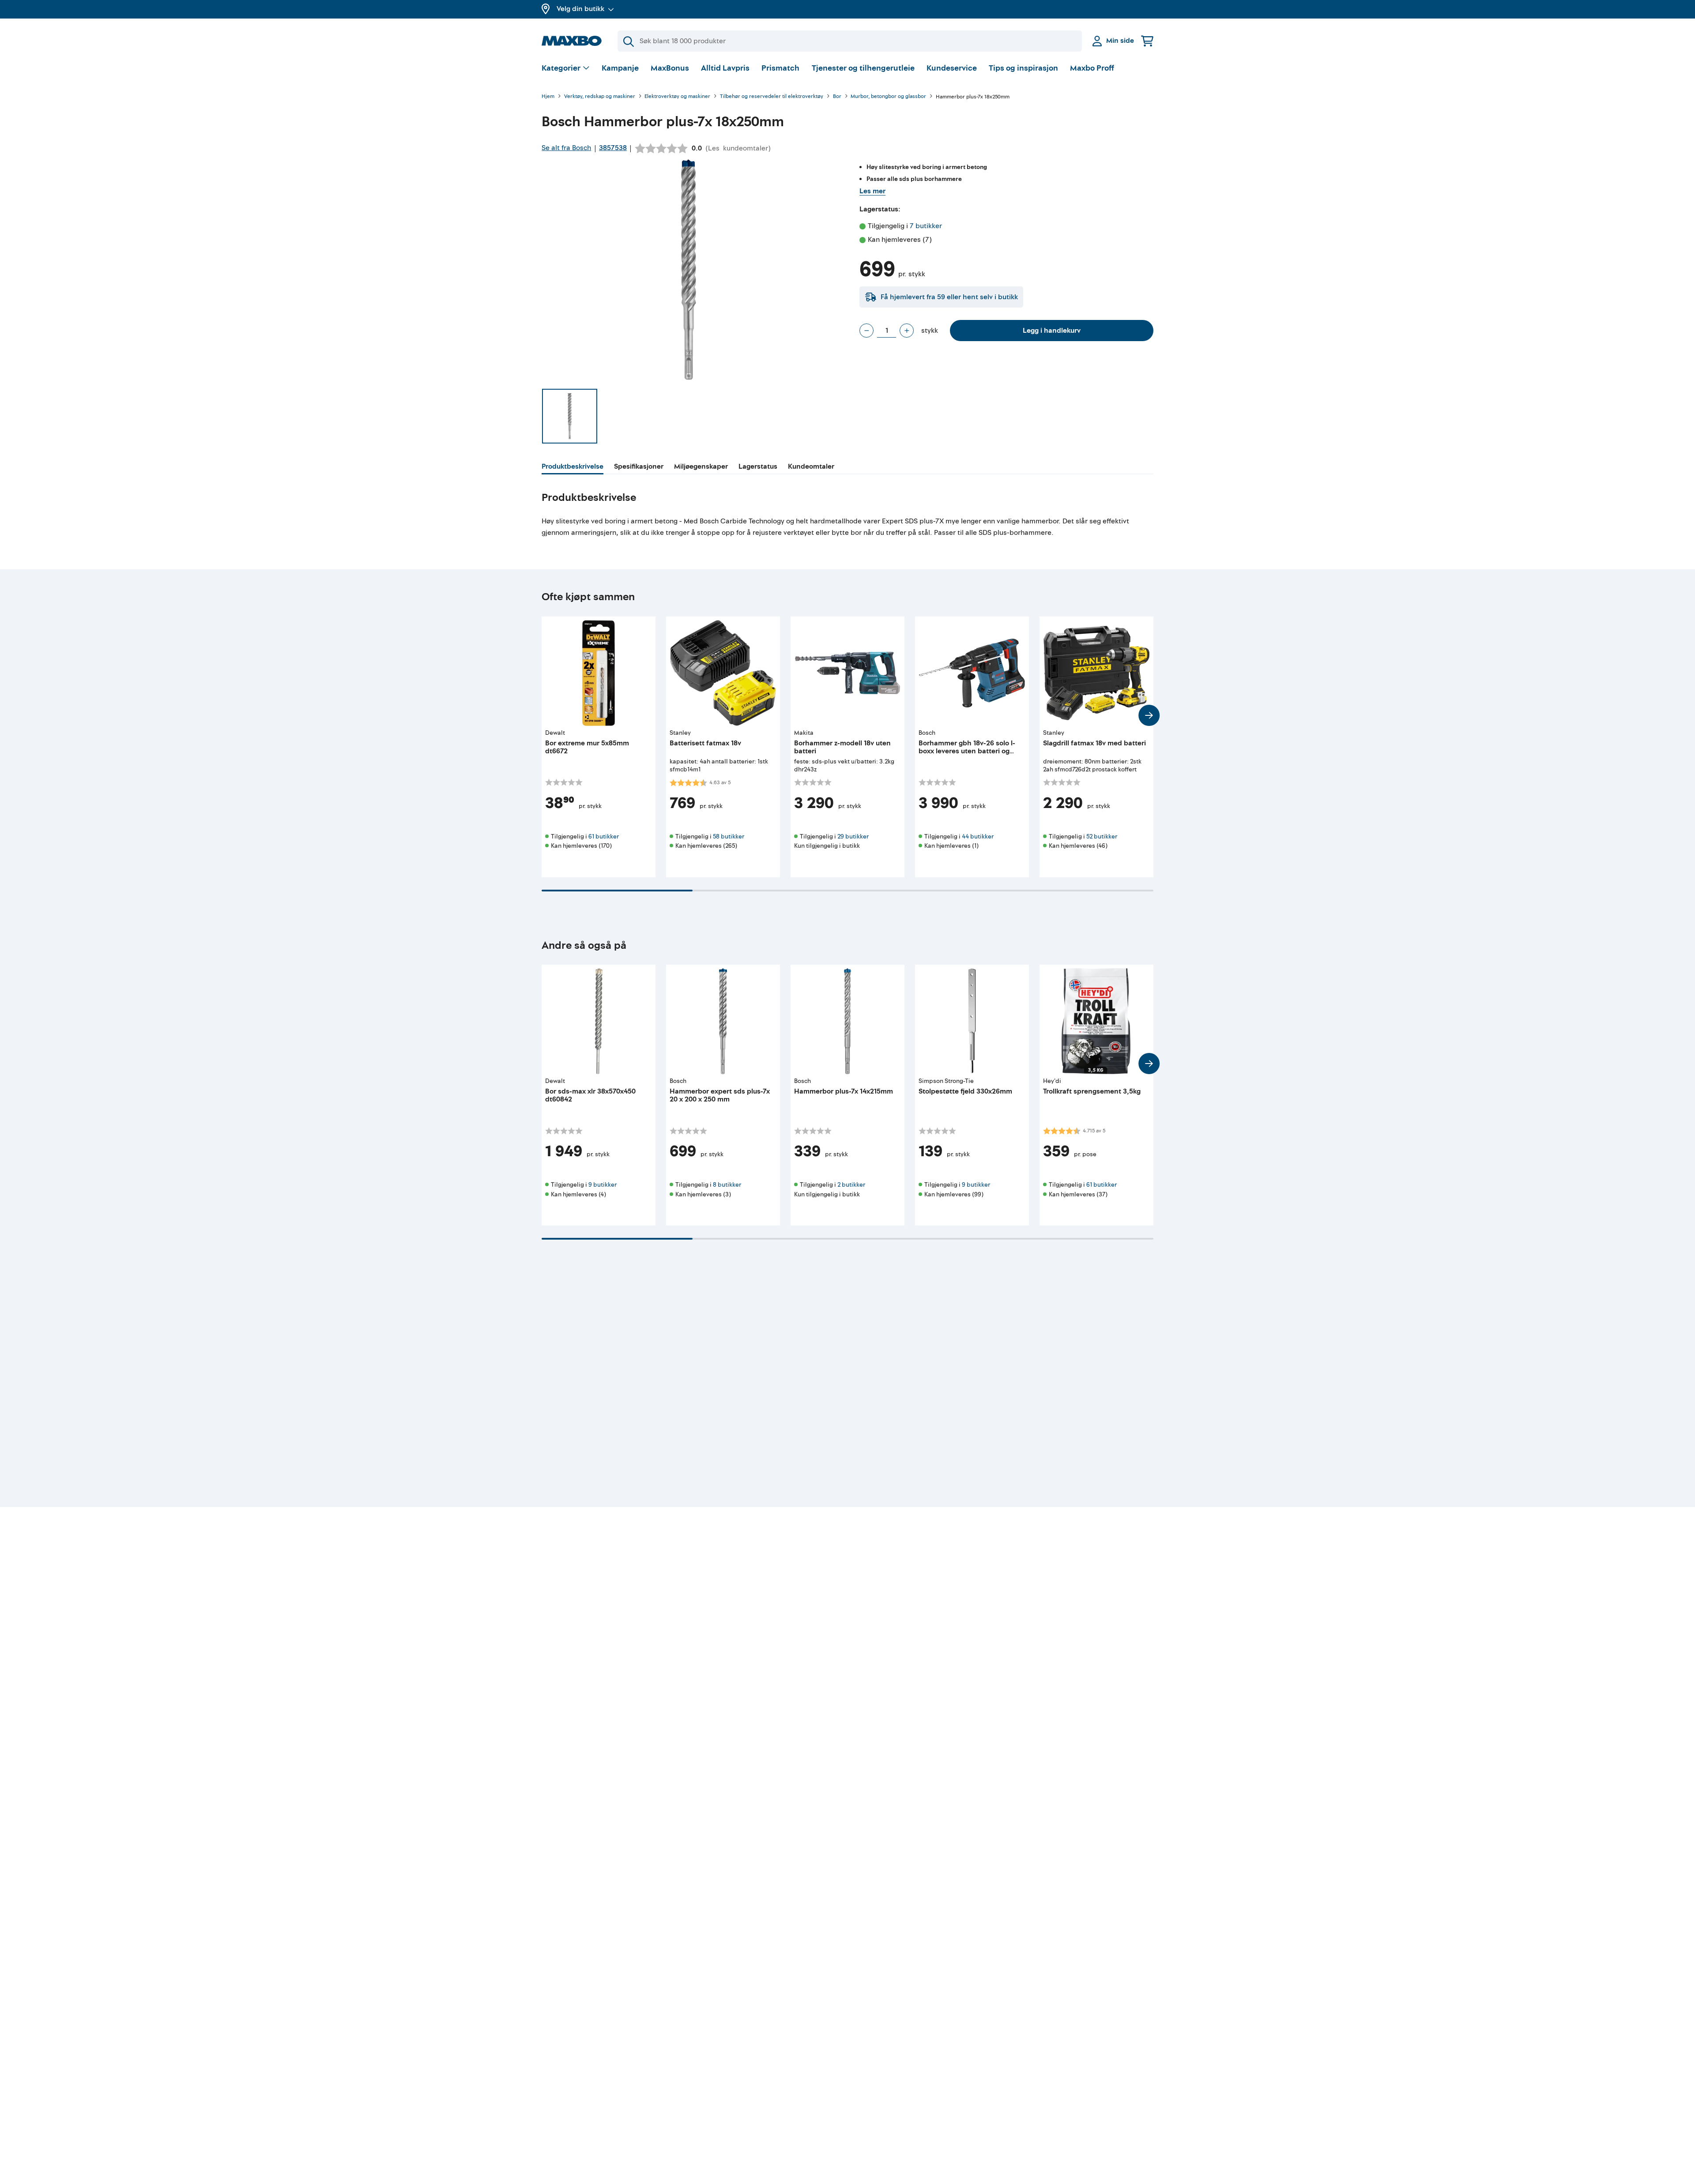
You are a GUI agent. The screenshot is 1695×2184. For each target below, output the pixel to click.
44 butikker (978, 836)
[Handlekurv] (1147, 41)
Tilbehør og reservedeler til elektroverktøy (772, 97)
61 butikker (604, 836)
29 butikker (853, 836)
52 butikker (1102, 836)
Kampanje (620, 68)
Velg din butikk (580, 9)
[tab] (573, 468)
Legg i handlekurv (1052, 331)
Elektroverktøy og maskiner (677, 97)
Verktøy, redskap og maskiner (600, 97)
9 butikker (603, 1185)
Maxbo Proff (1092, 68)
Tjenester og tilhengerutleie (863, 68)
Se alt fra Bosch (566, 148)
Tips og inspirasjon (1023, 68)
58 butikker (729, 836)
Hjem (548, 97)
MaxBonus (670, 68)
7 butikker (926, 226)
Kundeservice (952, 68)
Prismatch (780, 68)
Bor (837, 97)
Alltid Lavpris (725, 68)
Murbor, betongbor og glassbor (888, 97)
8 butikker (727, 1185)
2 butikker (851, 1185)
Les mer (872, 191)
